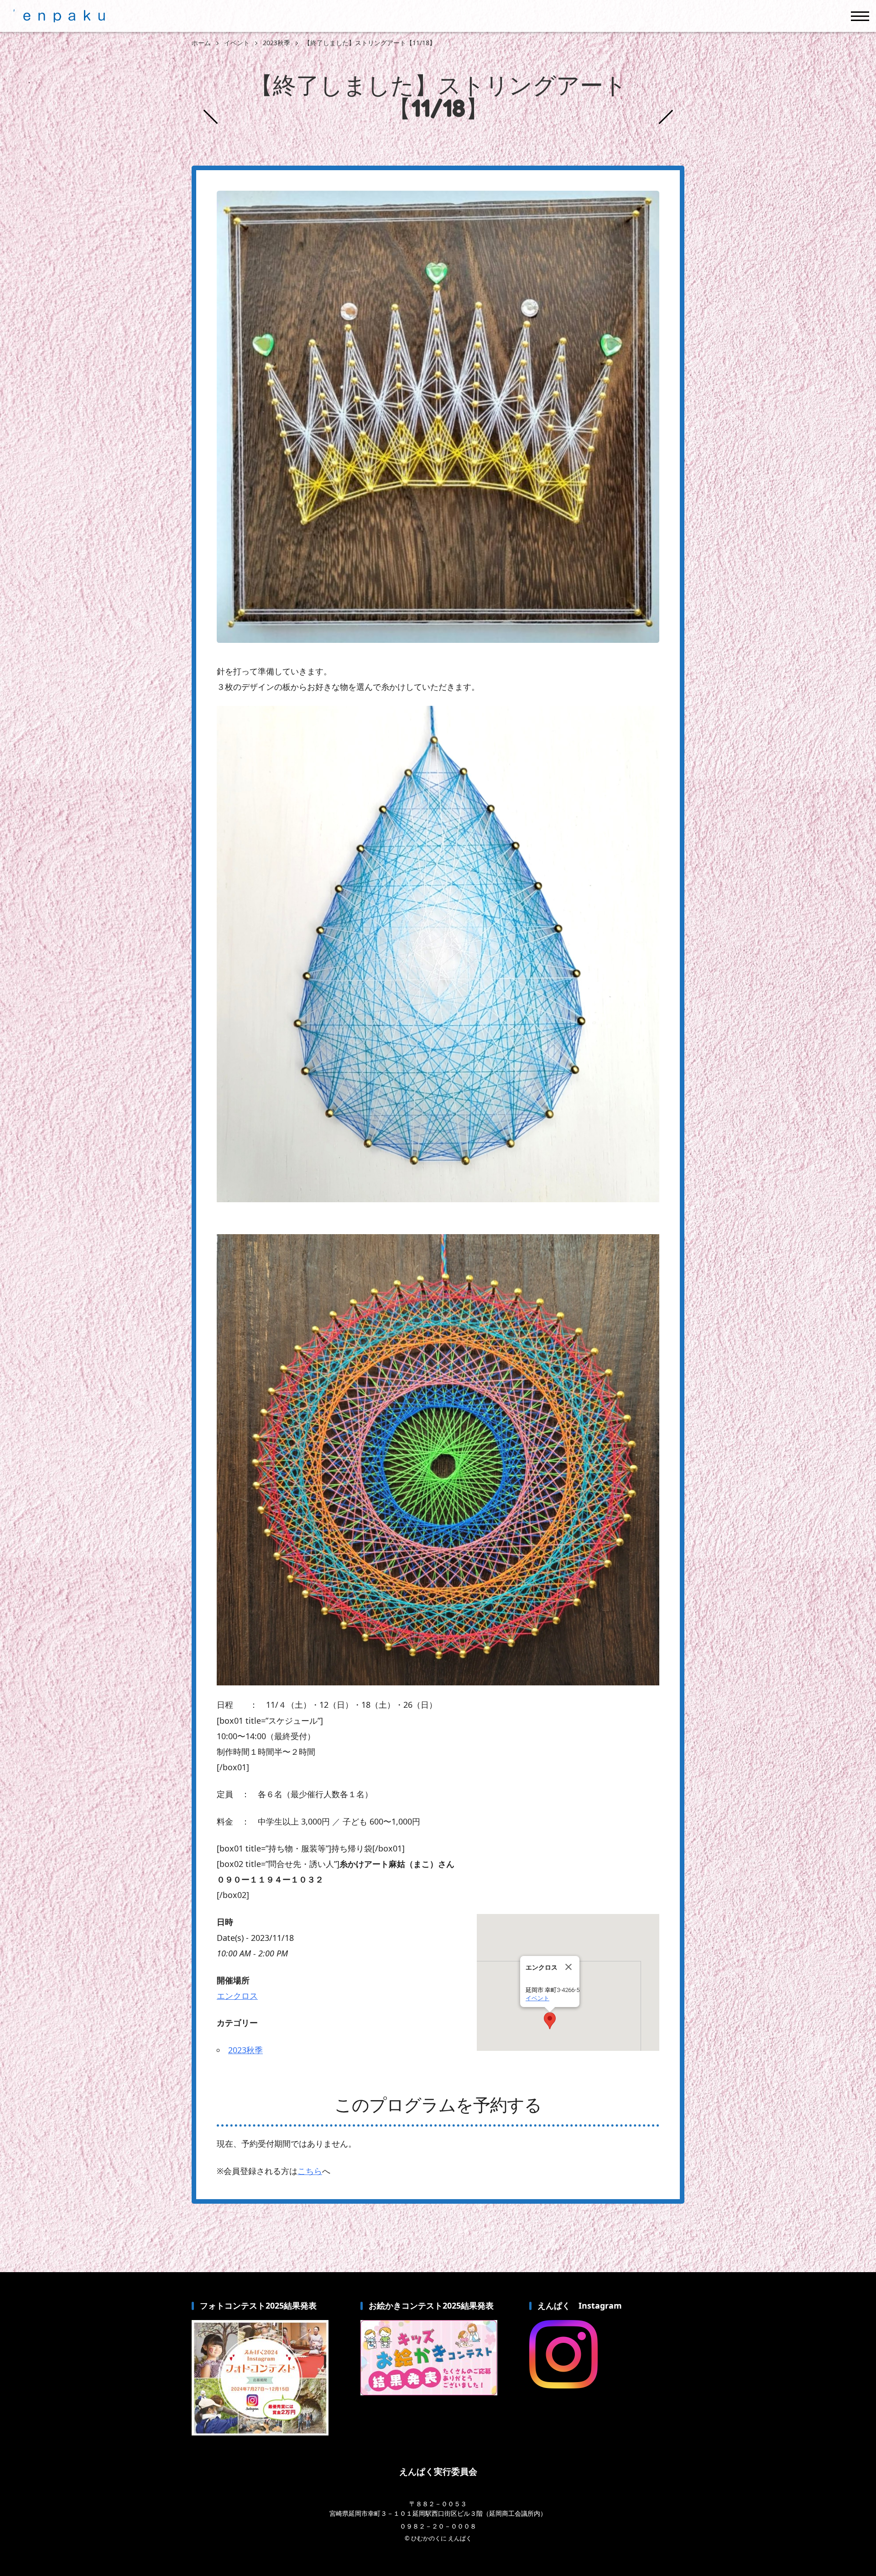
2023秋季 (245, 2050)
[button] (550, 2021)
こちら (310, 2171)
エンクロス (237, 1996)
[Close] (568, 1967)
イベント (537, 1998)
